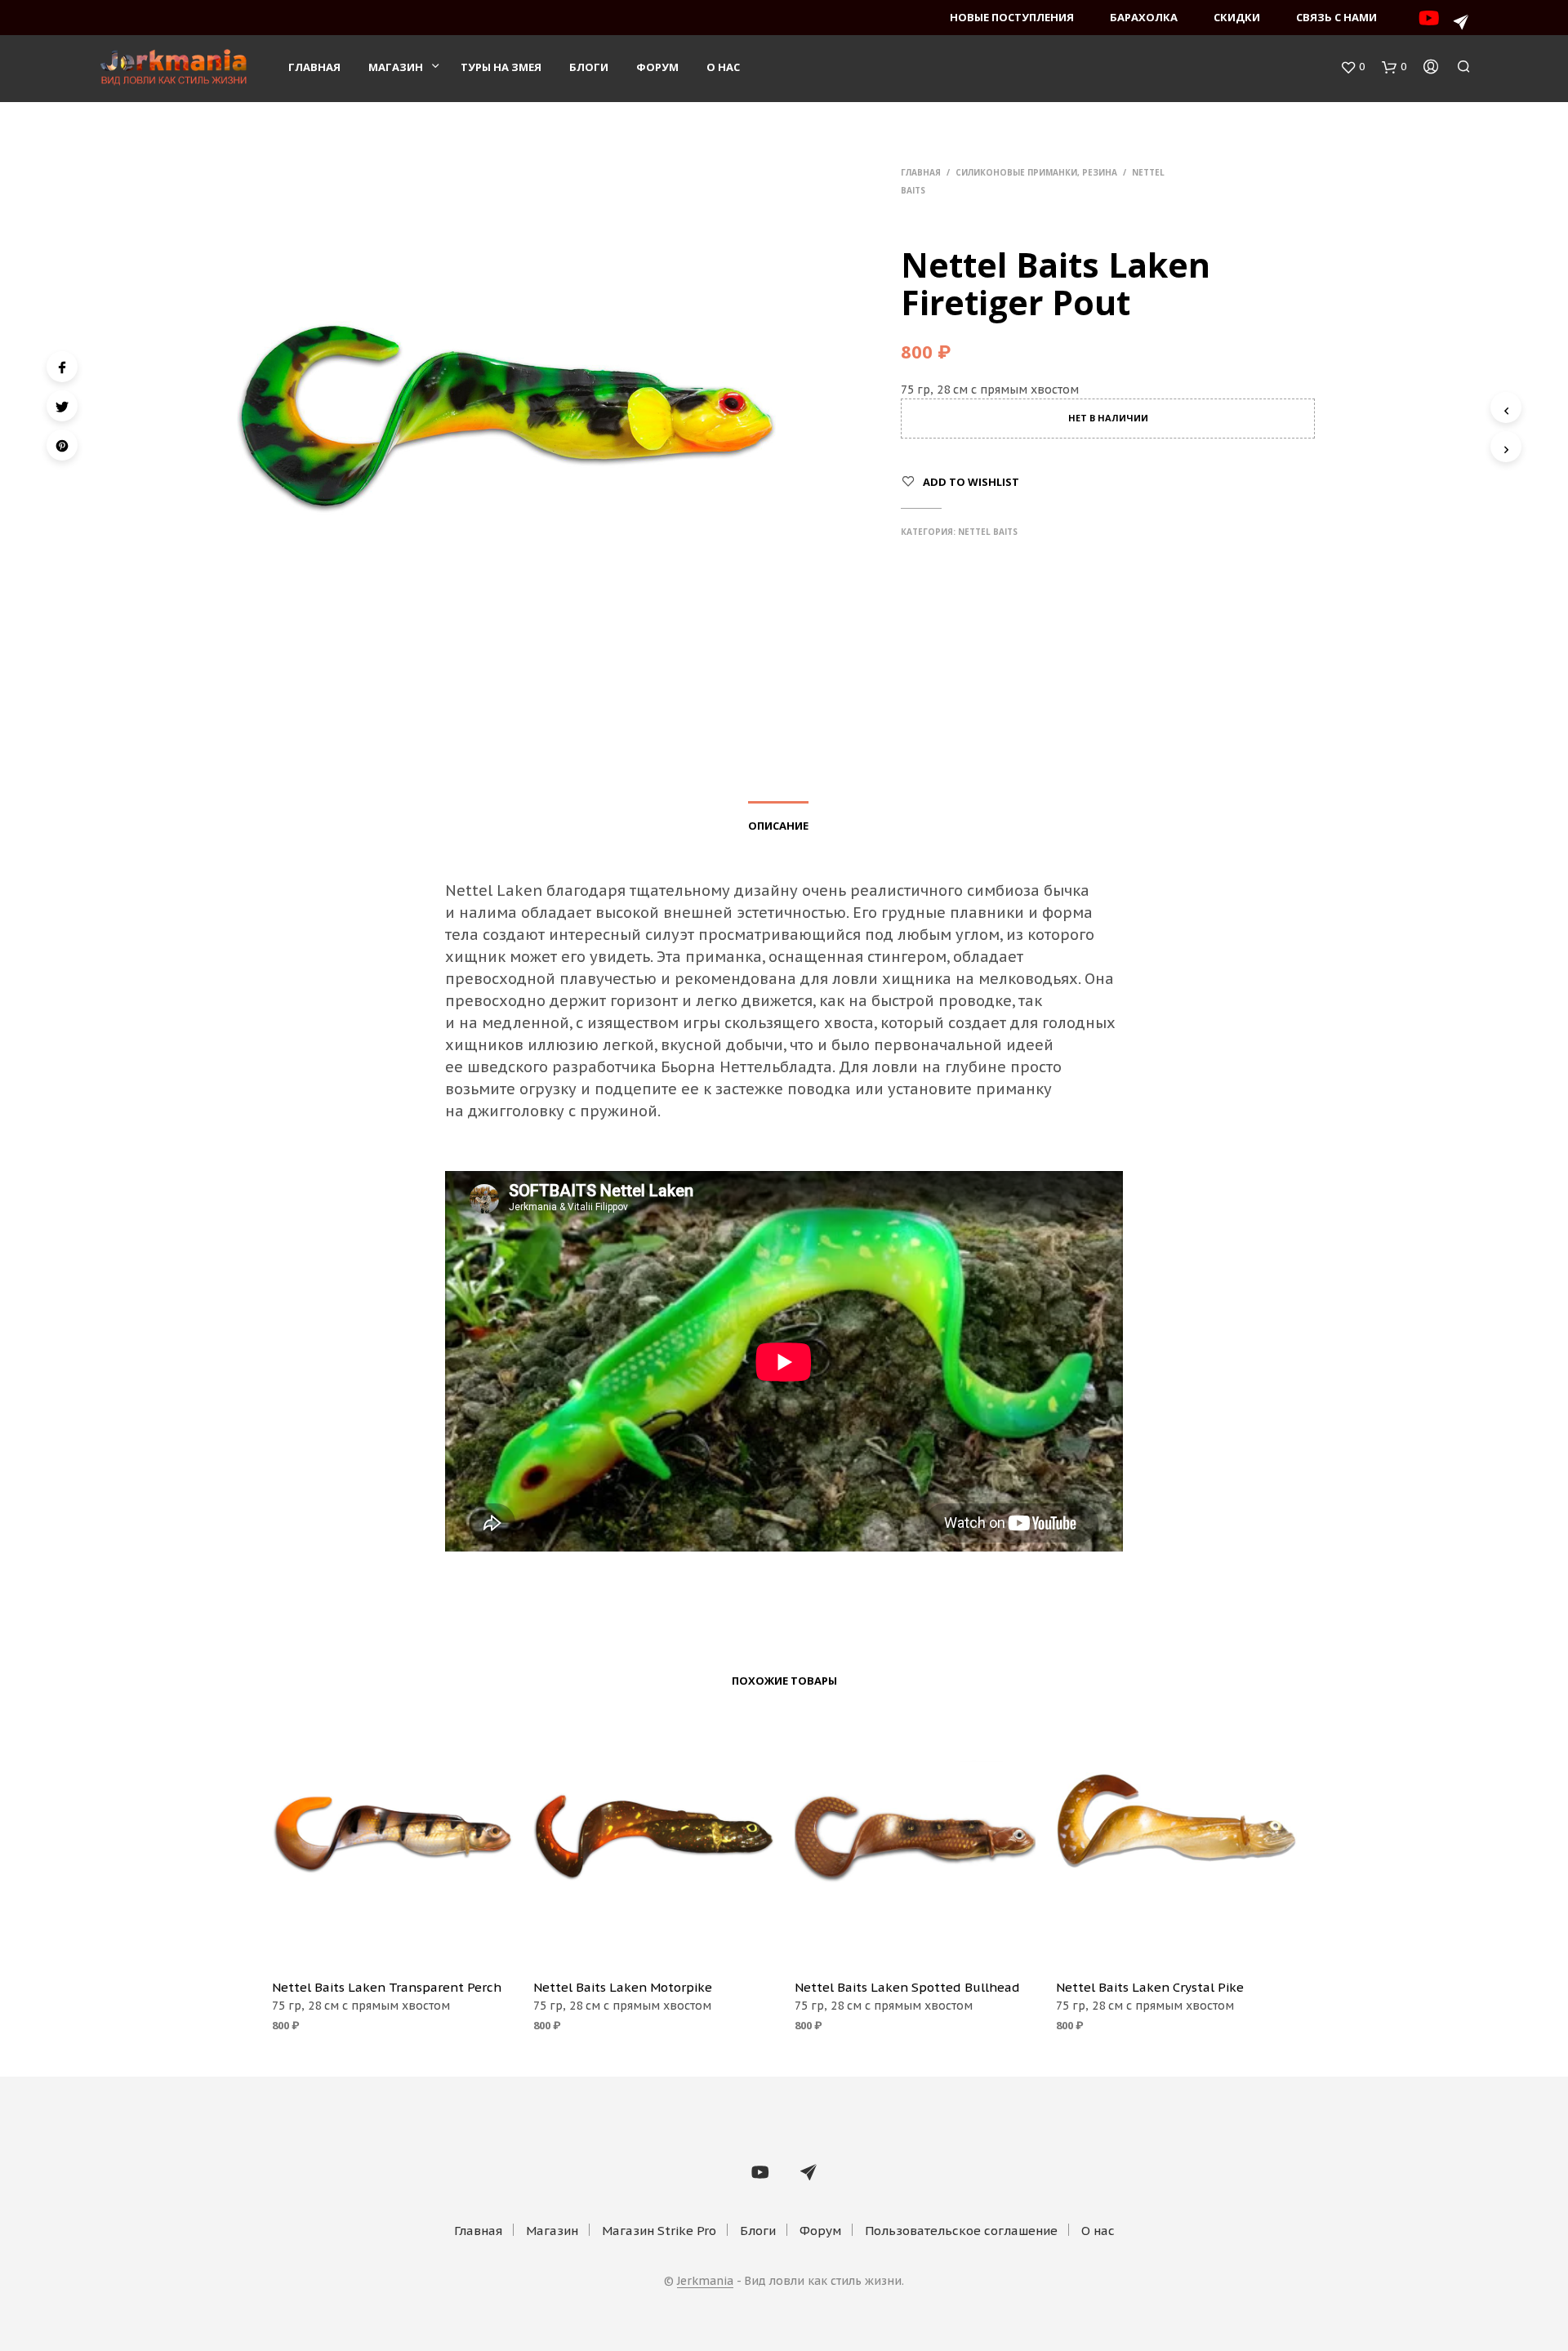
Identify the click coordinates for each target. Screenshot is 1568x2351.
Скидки (1237, 17)
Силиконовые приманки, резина (1036, 172)
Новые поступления (1012, 17)
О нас (723, 67)
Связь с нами (1336, 17)
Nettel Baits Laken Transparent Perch (387, 1987)
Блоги (589, 67)
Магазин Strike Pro (659, 2231)
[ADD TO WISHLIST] (392, 1943)
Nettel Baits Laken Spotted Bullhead (907, 1987)
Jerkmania (705, 2282)
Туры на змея (501, 67)
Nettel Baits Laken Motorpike (623, 1987)
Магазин (396, 67)
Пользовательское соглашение (961, 2231)
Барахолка (1144, 17)
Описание (778, 826)
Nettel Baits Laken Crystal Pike (1150, 1987)
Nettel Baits (988, 532)
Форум (657, 67)
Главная (314, 67)
